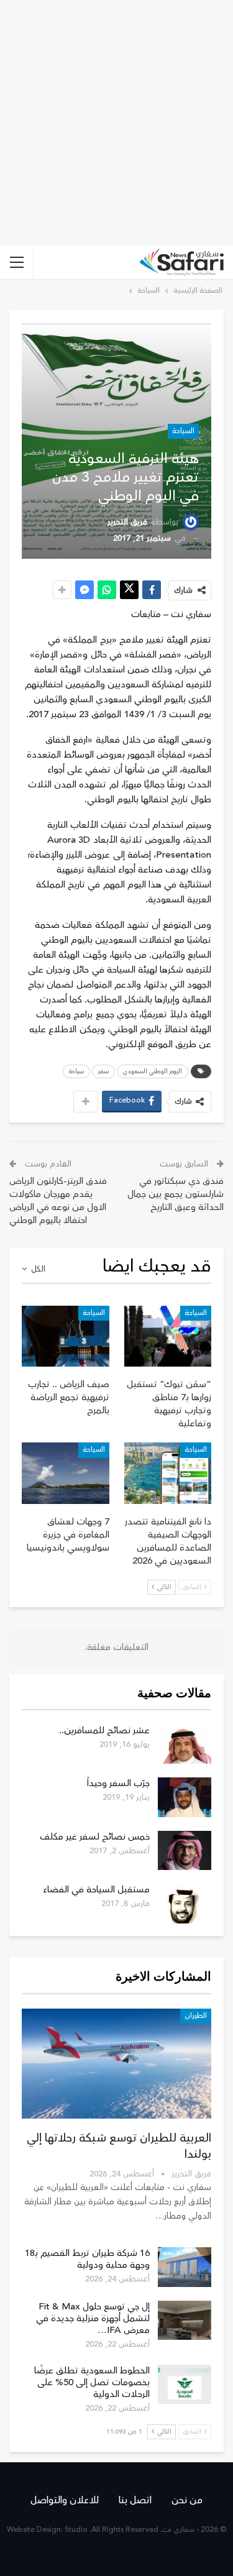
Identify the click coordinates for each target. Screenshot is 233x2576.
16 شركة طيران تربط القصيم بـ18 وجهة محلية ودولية (87, 2259)
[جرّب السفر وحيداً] (185, 1797)
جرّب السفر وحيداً (118, 1783)
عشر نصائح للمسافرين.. (104, 1730)
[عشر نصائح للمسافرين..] (185, 1744)
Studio (76, 2530)
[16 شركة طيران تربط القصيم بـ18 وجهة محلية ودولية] (185, 2267)
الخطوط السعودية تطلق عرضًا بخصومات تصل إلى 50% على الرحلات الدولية (92, 2382)
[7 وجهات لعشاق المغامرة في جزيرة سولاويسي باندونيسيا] (66, 1473)
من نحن (187, 2500)
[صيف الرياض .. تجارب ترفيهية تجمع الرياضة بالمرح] (66, 1336)
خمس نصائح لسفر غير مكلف (95, 1837)
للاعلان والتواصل (65, 2500)
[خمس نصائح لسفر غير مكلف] (185, 1851)
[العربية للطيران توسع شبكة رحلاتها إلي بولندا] (116, 2064)
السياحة (183, 431)
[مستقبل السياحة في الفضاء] (185, 1904)
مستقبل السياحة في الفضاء (96, 1890)
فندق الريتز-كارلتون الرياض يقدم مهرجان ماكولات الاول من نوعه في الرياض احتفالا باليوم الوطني (58, 1201)
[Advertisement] (116, 123)
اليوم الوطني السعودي (153, 1071)
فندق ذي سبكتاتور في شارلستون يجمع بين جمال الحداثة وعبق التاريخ (176, 1194)
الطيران (196, 2016)
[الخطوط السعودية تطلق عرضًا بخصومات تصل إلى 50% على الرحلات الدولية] (185, 2385)
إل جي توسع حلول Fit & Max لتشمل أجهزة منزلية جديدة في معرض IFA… (93, 2318)
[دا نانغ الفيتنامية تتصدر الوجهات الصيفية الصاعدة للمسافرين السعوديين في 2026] (168, 1473)
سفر (103, 1071)
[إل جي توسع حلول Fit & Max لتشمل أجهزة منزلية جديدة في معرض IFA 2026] (185, 2321)
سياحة (76, 1071)
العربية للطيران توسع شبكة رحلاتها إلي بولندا (119, 2146)
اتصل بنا (135, 2500)
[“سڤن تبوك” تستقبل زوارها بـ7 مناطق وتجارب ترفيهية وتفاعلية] (168, 1336)
